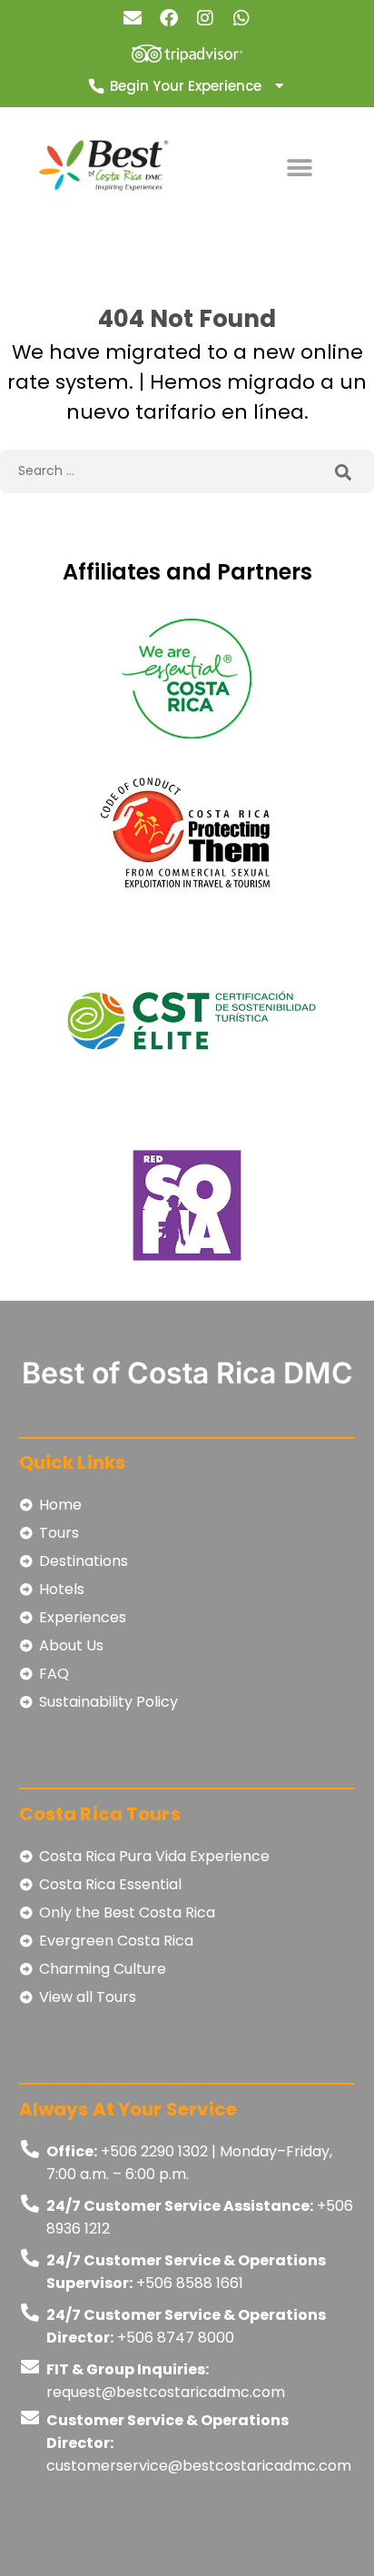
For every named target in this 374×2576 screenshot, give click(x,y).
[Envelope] (133, 18)
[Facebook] (169, 18)
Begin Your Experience (186, 86)
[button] (299, 168)
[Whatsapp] (241, 18)
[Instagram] (205, 18)
